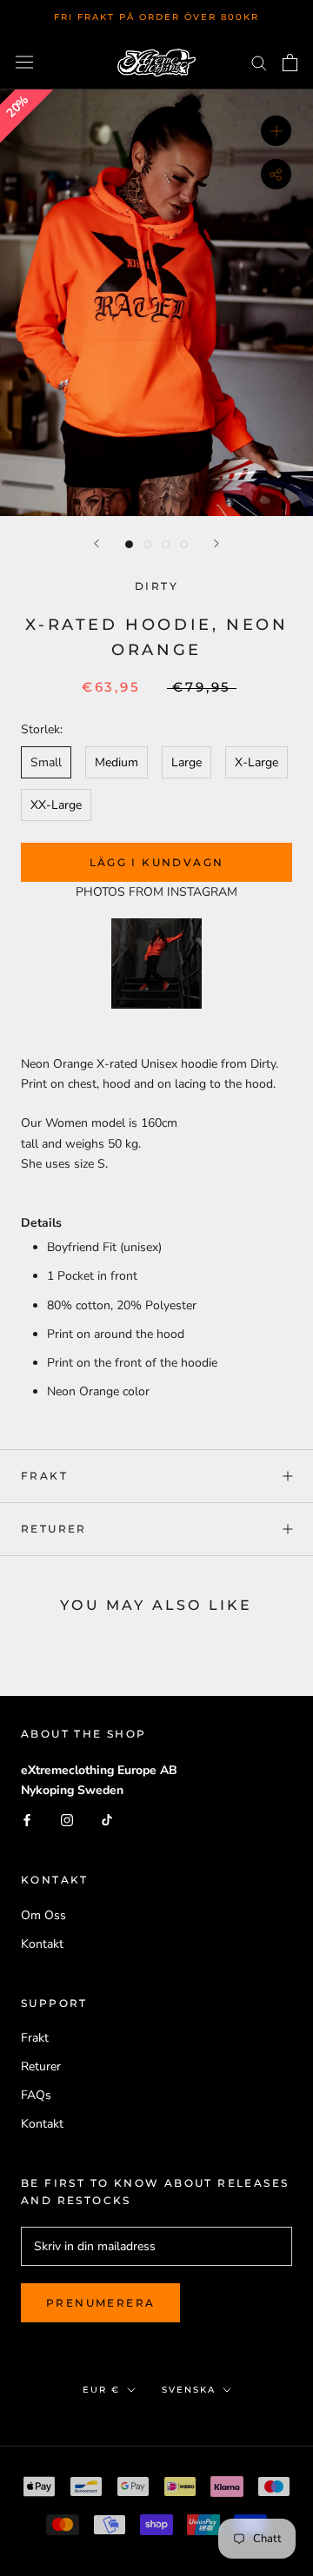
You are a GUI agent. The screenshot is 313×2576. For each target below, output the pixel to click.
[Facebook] (27, 1820)
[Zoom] (276, 131)
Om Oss (43, 1915)
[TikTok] (107, 1820)
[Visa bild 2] (147, 544)
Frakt (44, 1476)
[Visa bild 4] (184, 544)
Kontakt (42, 1944)
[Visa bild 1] (129, 544)
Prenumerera (100, 2303)
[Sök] (259, 62)
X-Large (256, 762)
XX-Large (56, 805)
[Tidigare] (97, 543)
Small (46, 762)
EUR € (101, 2390)
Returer (54, 1529)
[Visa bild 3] (166, 544)
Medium (117, 762)
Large (186, 762)
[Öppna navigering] (24, 62)
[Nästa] (216, 543)
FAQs (36, 2095)
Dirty (156, 586)
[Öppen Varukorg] (290, 63)
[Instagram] (67, 1820)
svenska (189, 2390)
